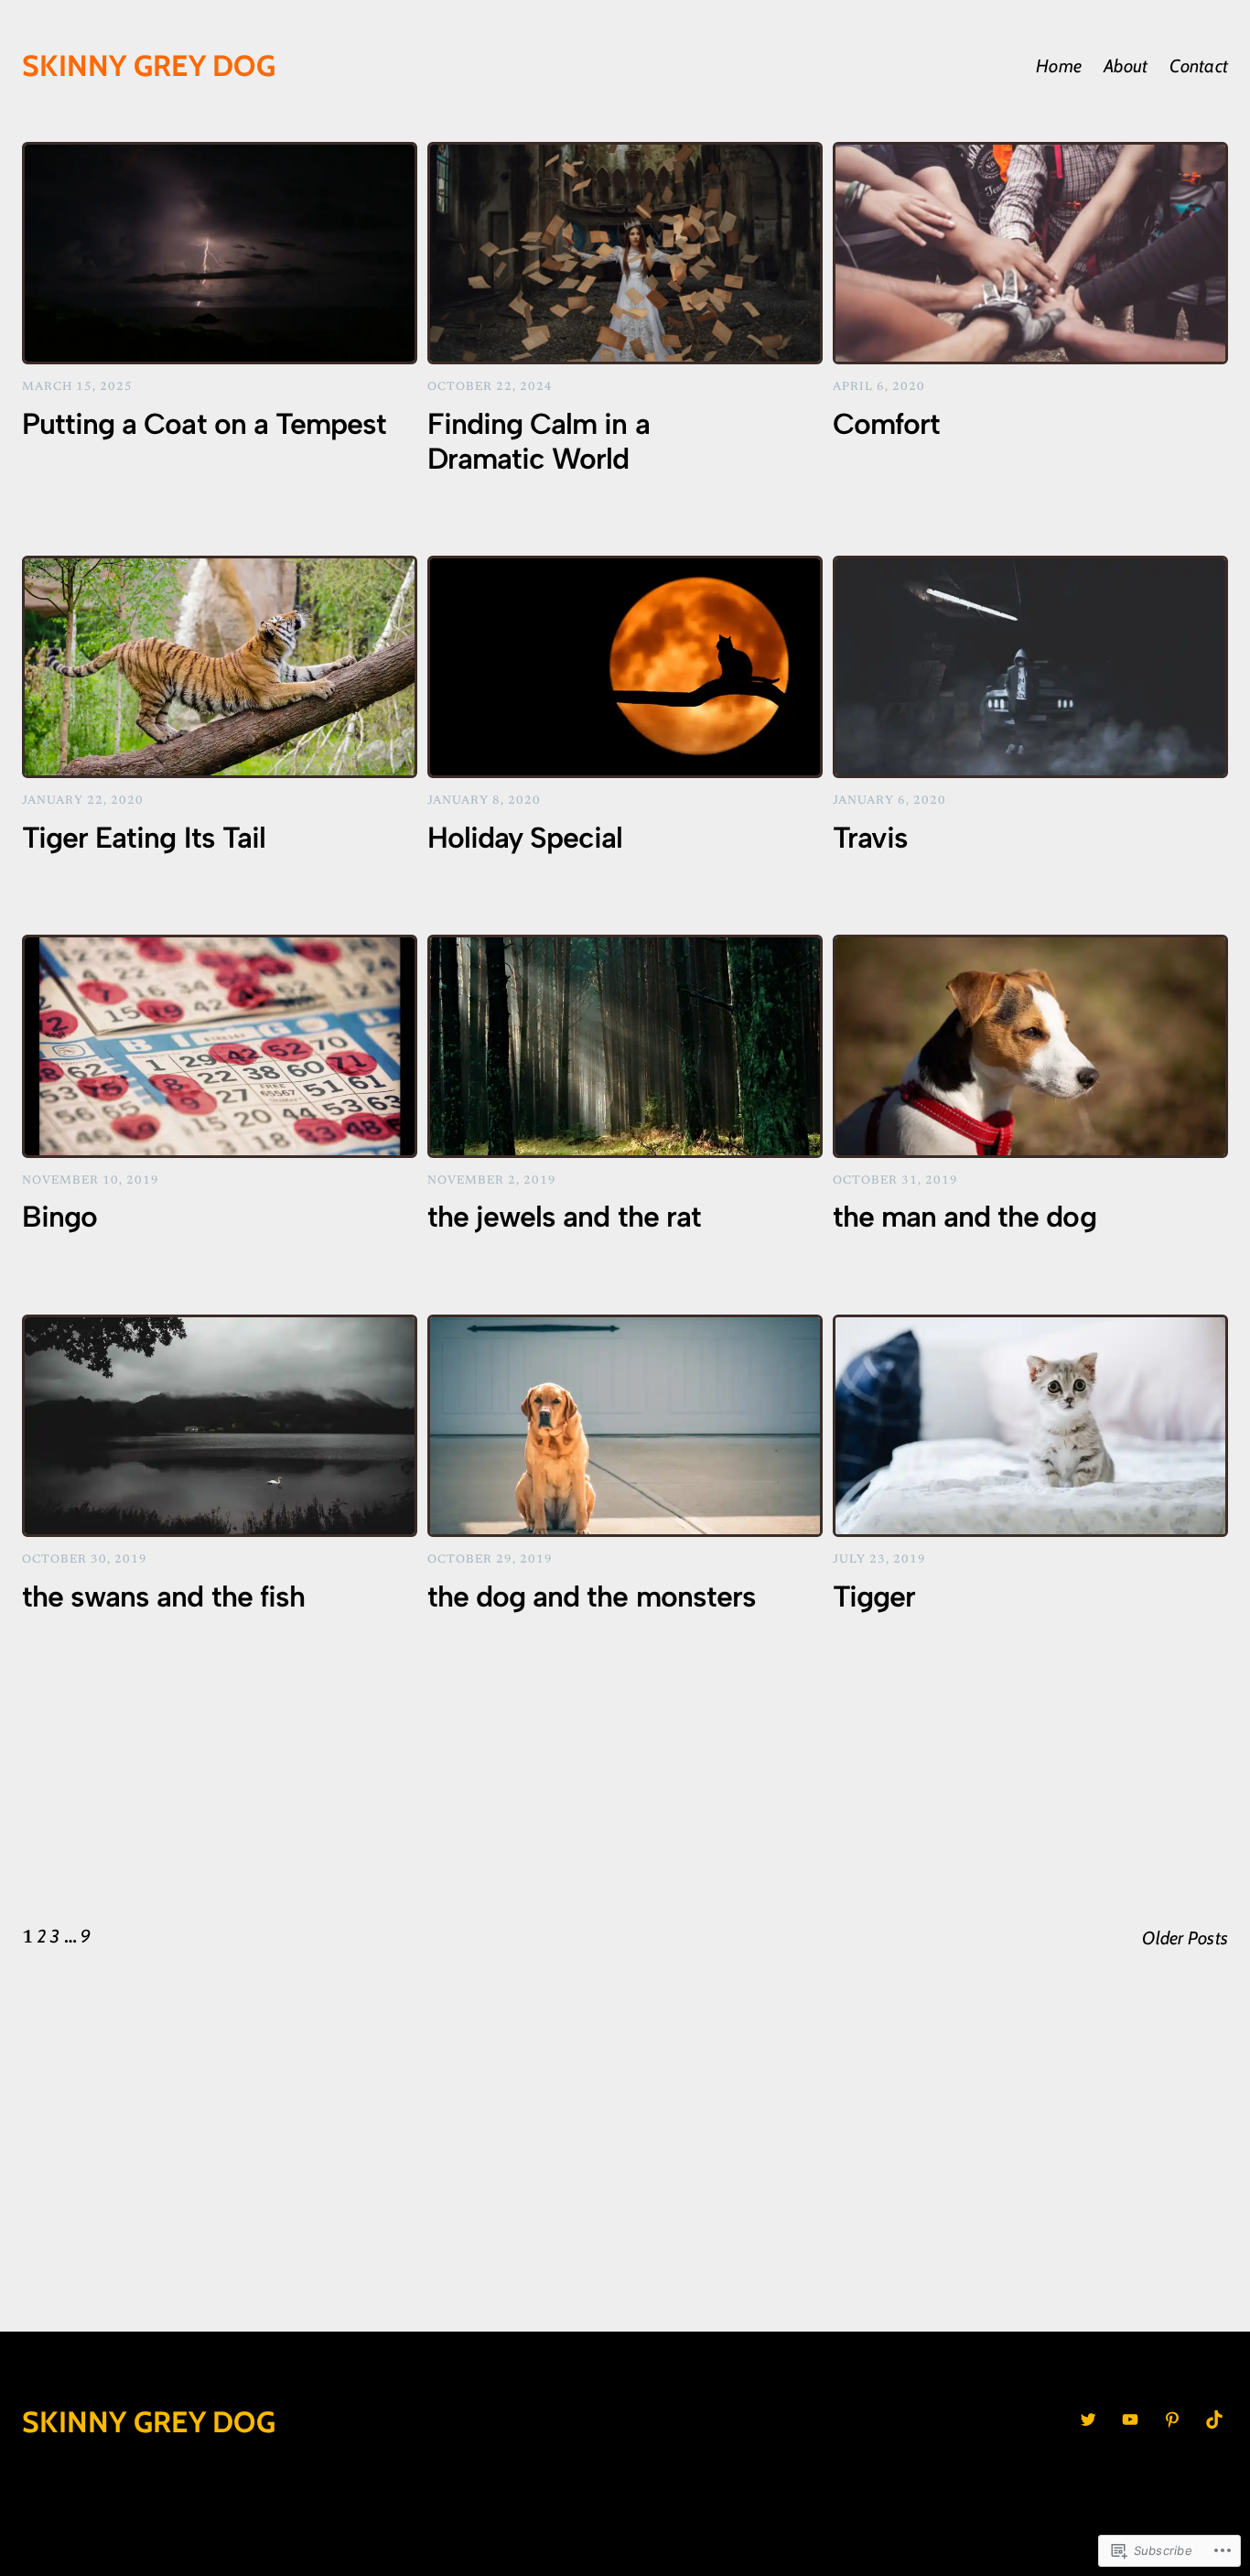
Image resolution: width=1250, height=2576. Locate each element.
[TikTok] (1214, 2419)
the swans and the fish (163, 1596)
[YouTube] (1130, 2419)
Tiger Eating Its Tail (144, 838)
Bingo (59, 1217)
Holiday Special (525, 838)
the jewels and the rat (564, 1217)
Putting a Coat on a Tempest (204, 424)
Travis (870, 838)
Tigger (874, 1596)
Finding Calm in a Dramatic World (539, 441)
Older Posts (1185, 1938)
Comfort (886, 424)
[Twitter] (1088, 2419)
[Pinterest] (1172, 2419)
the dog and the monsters (592, 1596)
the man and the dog (964, 1217)
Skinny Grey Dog (149, 65)
